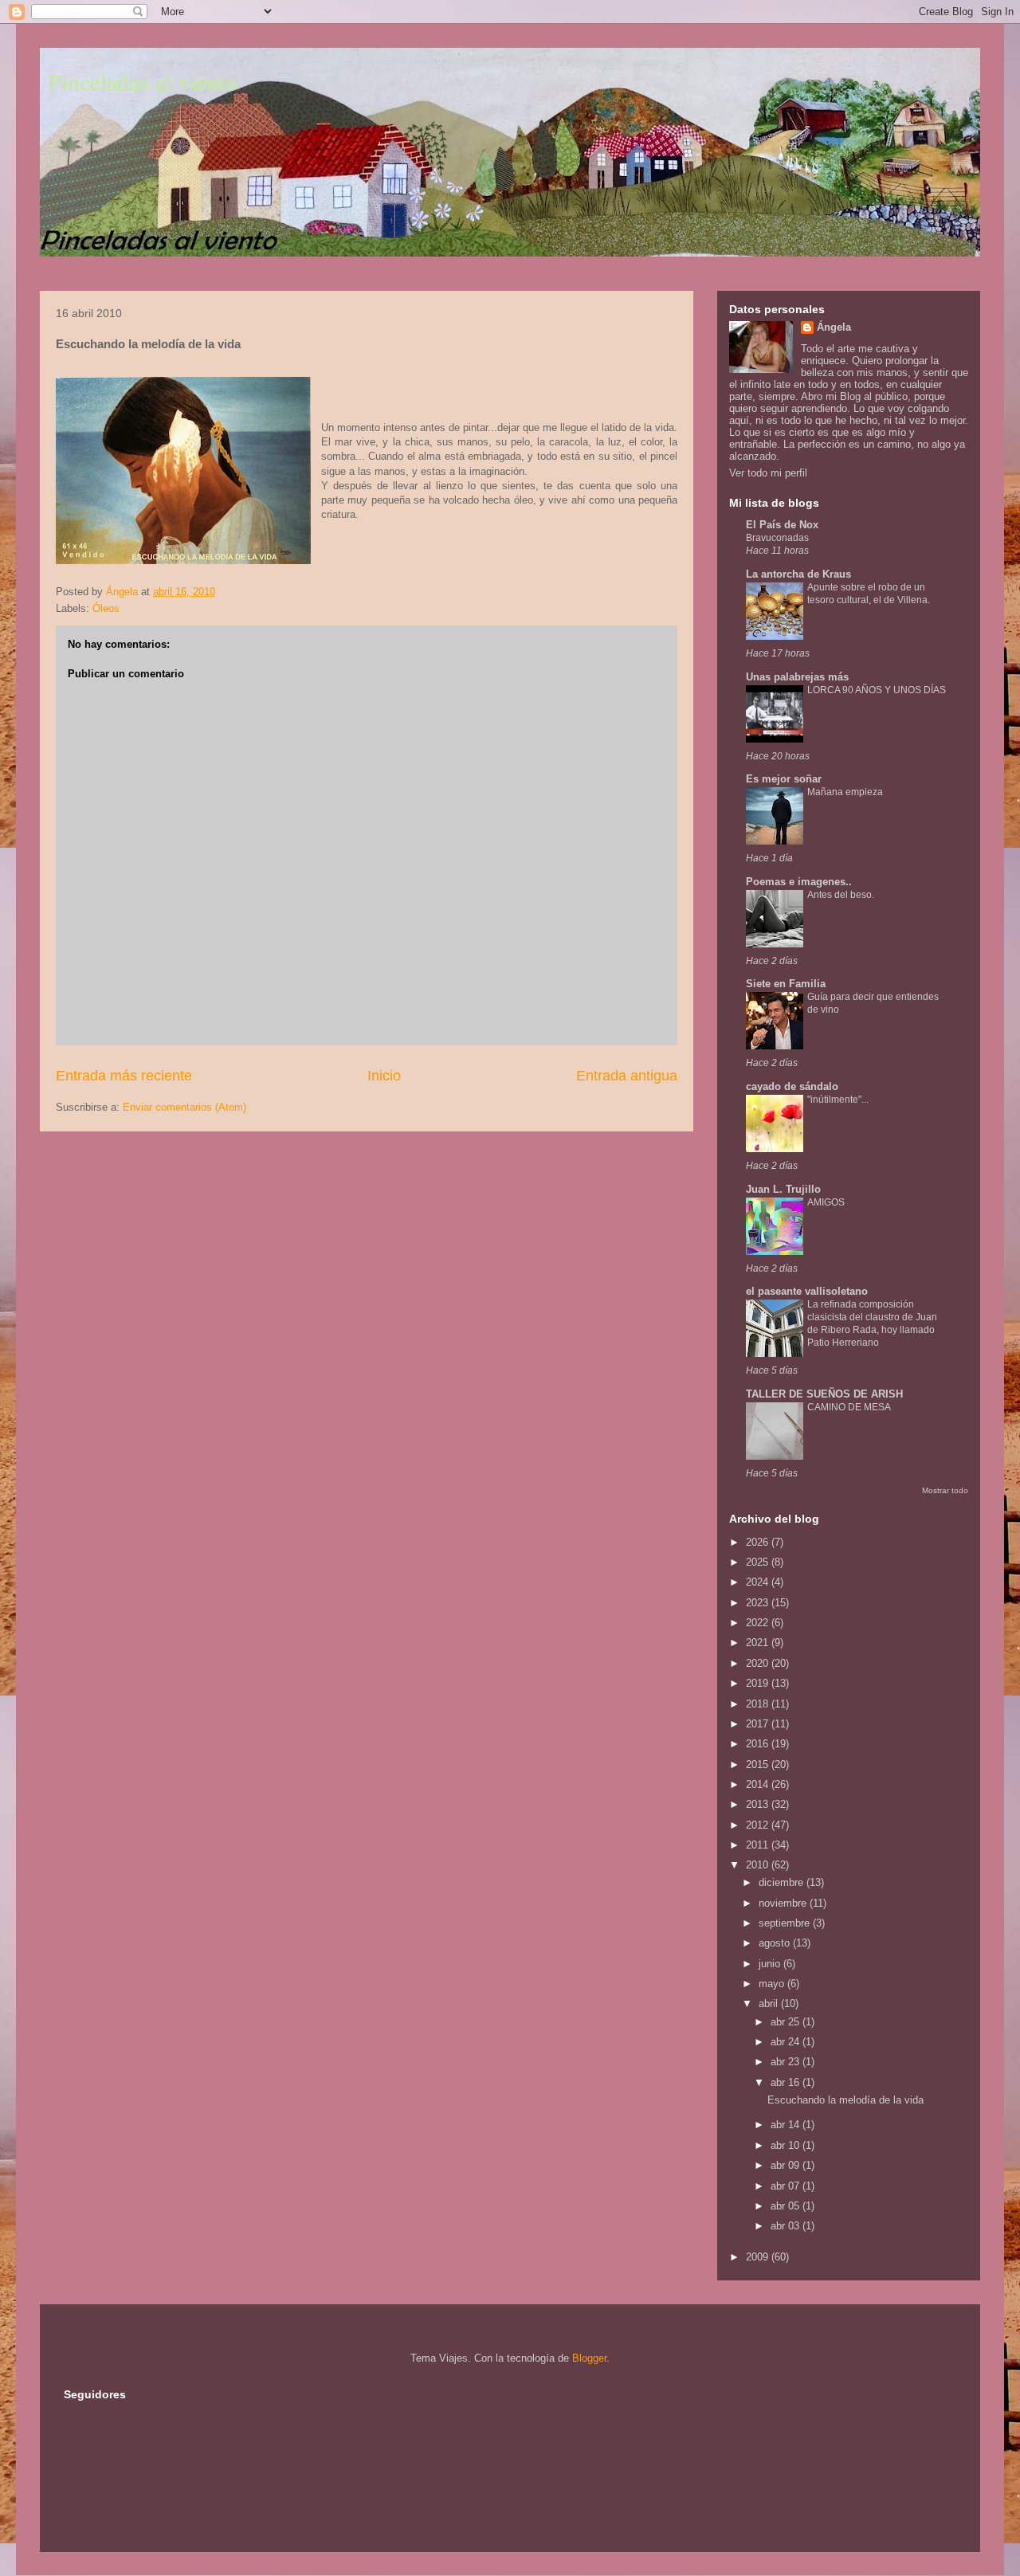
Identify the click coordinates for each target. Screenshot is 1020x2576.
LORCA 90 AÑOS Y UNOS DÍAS (877, 690)
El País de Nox (782, 525)
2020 (759, 1663)
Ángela (834, 327)
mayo (773, 1984)
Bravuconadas (777, 538)
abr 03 (787, 2226)
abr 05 (787, 2206)
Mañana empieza (845, 792)
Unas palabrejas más (797, 677)
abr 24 (787, 2042)
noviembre (784, 1903)
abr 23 (787, 2062)
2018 (759, 1704)
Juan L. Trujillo (783, 1189)
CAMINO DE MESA (849, 1407)
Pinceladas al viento (143, 81)
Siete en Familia (786, 984)
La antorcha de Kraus (798, 574)
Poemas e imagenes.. (799, 882)
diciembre (783, 1882)
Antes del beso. (841, 895)
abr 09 (787, 2165)
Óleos (106, 608)
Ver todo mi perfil (768, 473)
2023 (759, 1603)
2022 (759, 1623)
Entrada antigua (627, 1076)
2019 (759, 1683)
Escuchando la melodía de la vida (845, 2100)
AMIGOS (826, 1202)
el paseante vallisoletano (807, 1291)
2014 (759, 1784)
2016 (759, 1744)
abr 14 (787, 2125)
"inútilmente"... (838, 1100)
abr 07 (787, 2186)
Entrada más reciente (124, 1076)
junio (771, 1964)
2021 (759, 1643)
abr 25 (787, 2022)
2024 (759, 1582)
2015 (759, 1764)
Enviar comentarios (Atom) (184, 1107)
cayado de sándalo (792, 1086)
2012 (759, 1825)
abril (770, 2004)
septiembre (786, 1923)
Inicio (384, 1076)
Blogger (589, 2358)
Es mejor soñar (784, 779)
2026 (759, 1542)
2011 (759, 1845)
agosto (776, 1943)
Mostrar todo (945, 1490)
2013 (759, 1804)
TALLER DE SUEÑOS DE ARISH (824, 1394)
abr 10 (787, 2145)
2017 (759, 1724)
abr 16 (787, 2082)
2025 (759, 1562)
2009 (759, 2257)
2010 (759, 1865)
